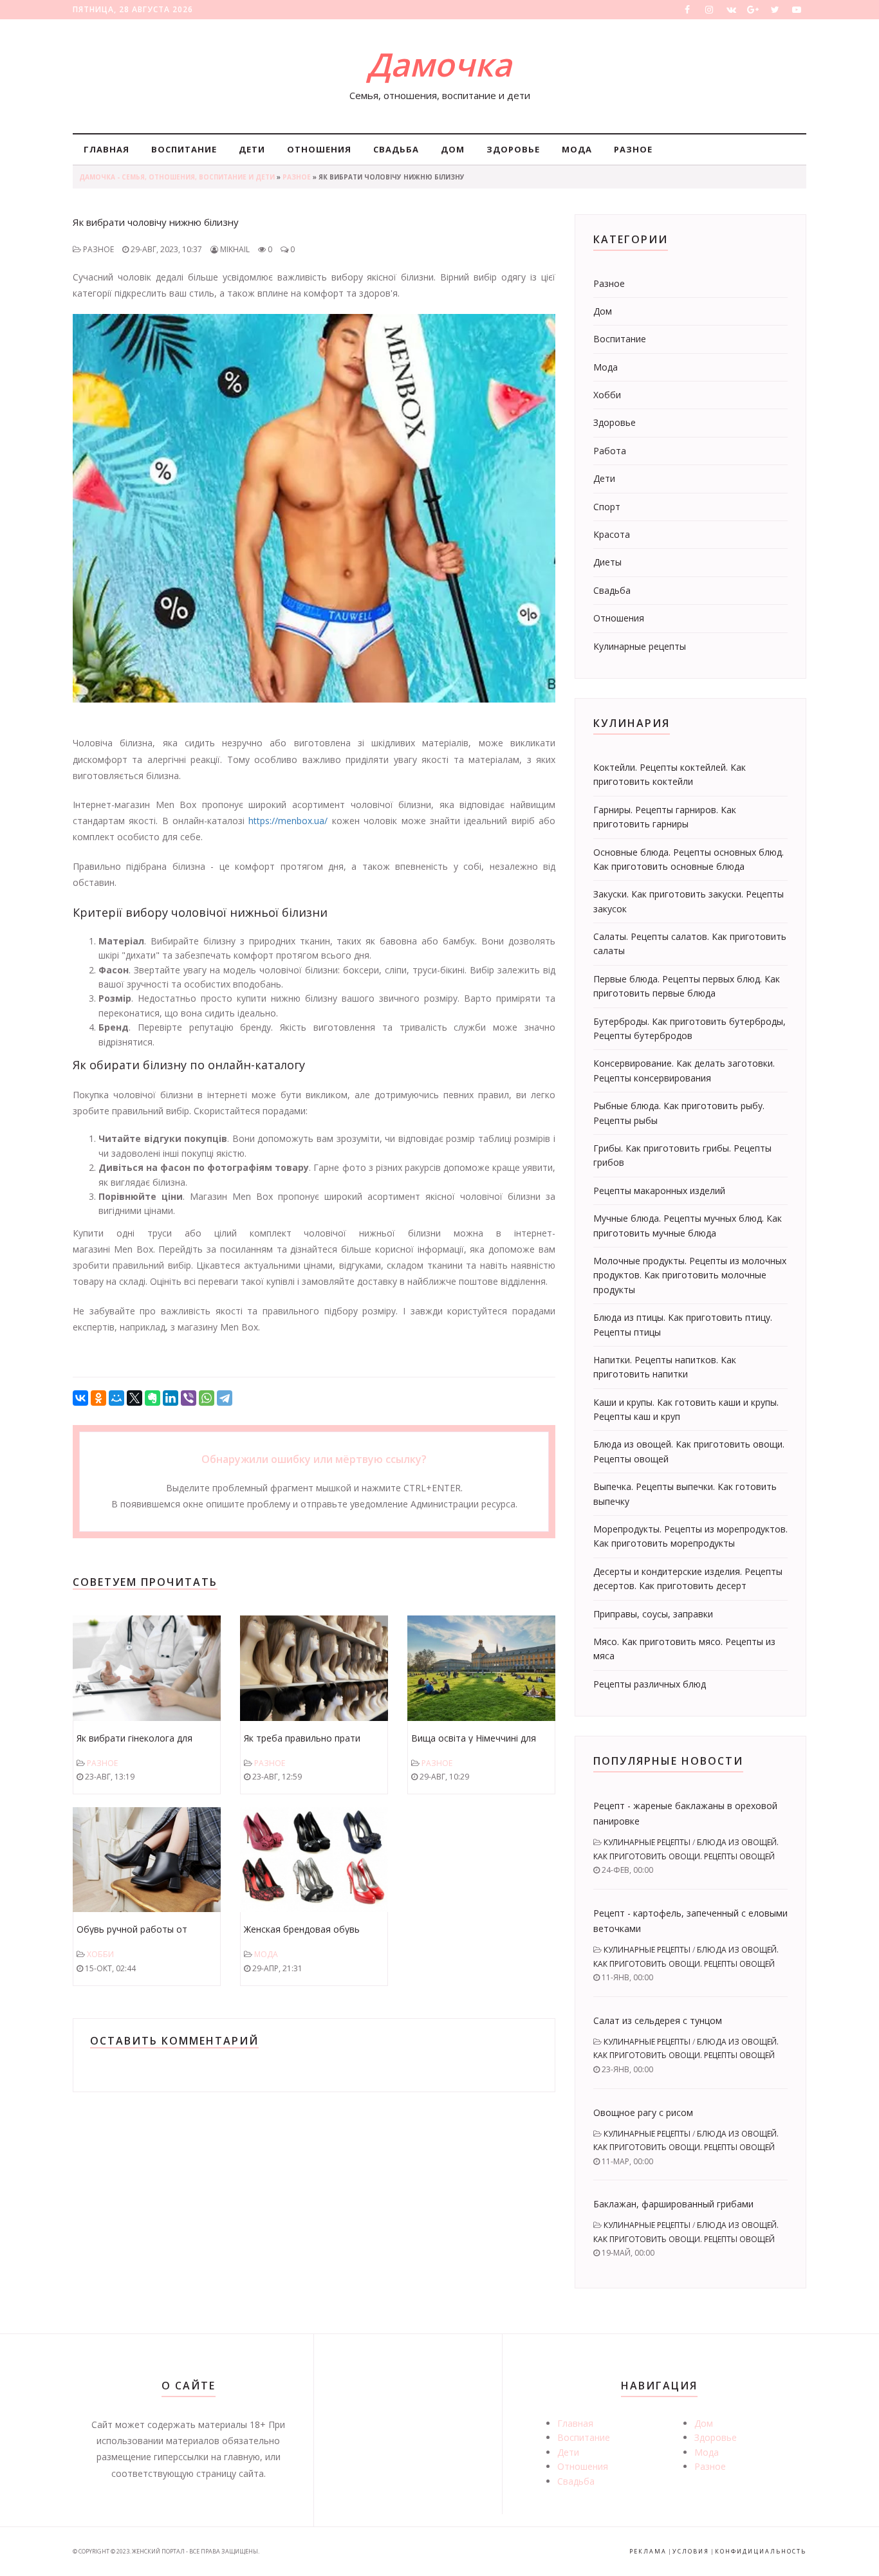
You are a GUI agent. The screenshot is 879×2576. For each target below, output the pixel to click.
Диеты (607, 562)
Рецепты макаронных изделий (659, 1191)
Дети (252, 149)
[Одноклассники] (98, 1398)
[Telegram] (225, 1398)
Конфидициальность (761, 2551)
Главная (106, 149)
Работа (610, 451)
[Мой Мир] (116, 1398)
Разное (633, 149)
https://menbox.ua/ (288, 821)
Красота (612, 534)
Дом (453, 149)
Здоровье (513, 149)
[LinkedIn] (171, 1398)
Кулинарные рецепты (640, 646)
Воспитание (184, 149)
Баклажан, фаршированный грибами (673, 2204)
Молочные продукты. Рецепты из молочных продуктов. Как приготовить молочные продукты (690, 1275)
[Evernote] (153, 1398)
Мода (577, 149)
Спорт (607, 507)
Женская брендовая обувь (302, 1929)
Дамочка (439, 64)
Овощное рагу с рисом (643, 2112)
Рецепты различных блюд (650, 1684)
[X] (134, 1398)
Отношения (319, 149)
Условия (691, 2551)
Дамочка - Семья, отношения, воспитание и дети (177, 177)
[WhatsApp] (207, 1398)
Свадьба (396, 149)
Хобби (100, 1954)
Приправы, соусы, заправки (653, 1614)
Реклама (648, 2551)
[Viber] (189, 1398)
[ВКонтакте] (80, 1398)
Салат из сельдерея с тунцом (658, 2020)
